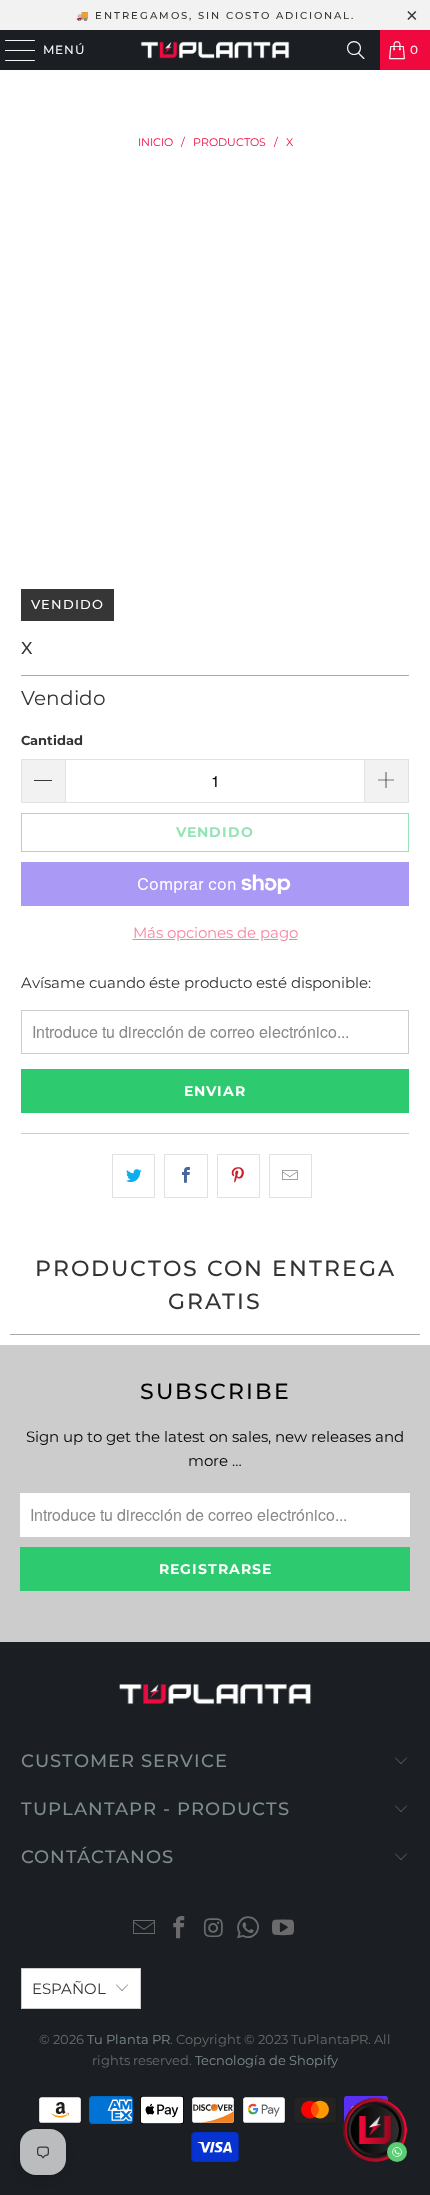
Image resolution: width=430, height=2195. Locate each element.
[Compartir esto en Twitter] (133, 1176)
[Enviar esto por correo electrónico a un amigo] (290, 1176)
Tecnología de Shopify (266, 2060)
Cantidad (52, 740)
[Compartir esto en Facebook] (185, 1176)
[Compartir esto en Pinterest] (238, 1176)
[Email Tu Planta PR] (145, 1929)
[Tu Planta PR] (215, 50)
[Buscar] (356, 50)
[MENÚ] (10, 50)
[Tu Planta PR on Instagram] (214, 1929)
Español (69, 1988)
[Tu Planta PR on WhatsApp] (249, 1929)
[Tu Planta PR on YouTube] (284, 1929)
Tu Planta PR (128, 2039)
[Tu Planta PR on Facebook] (179, 1929)
